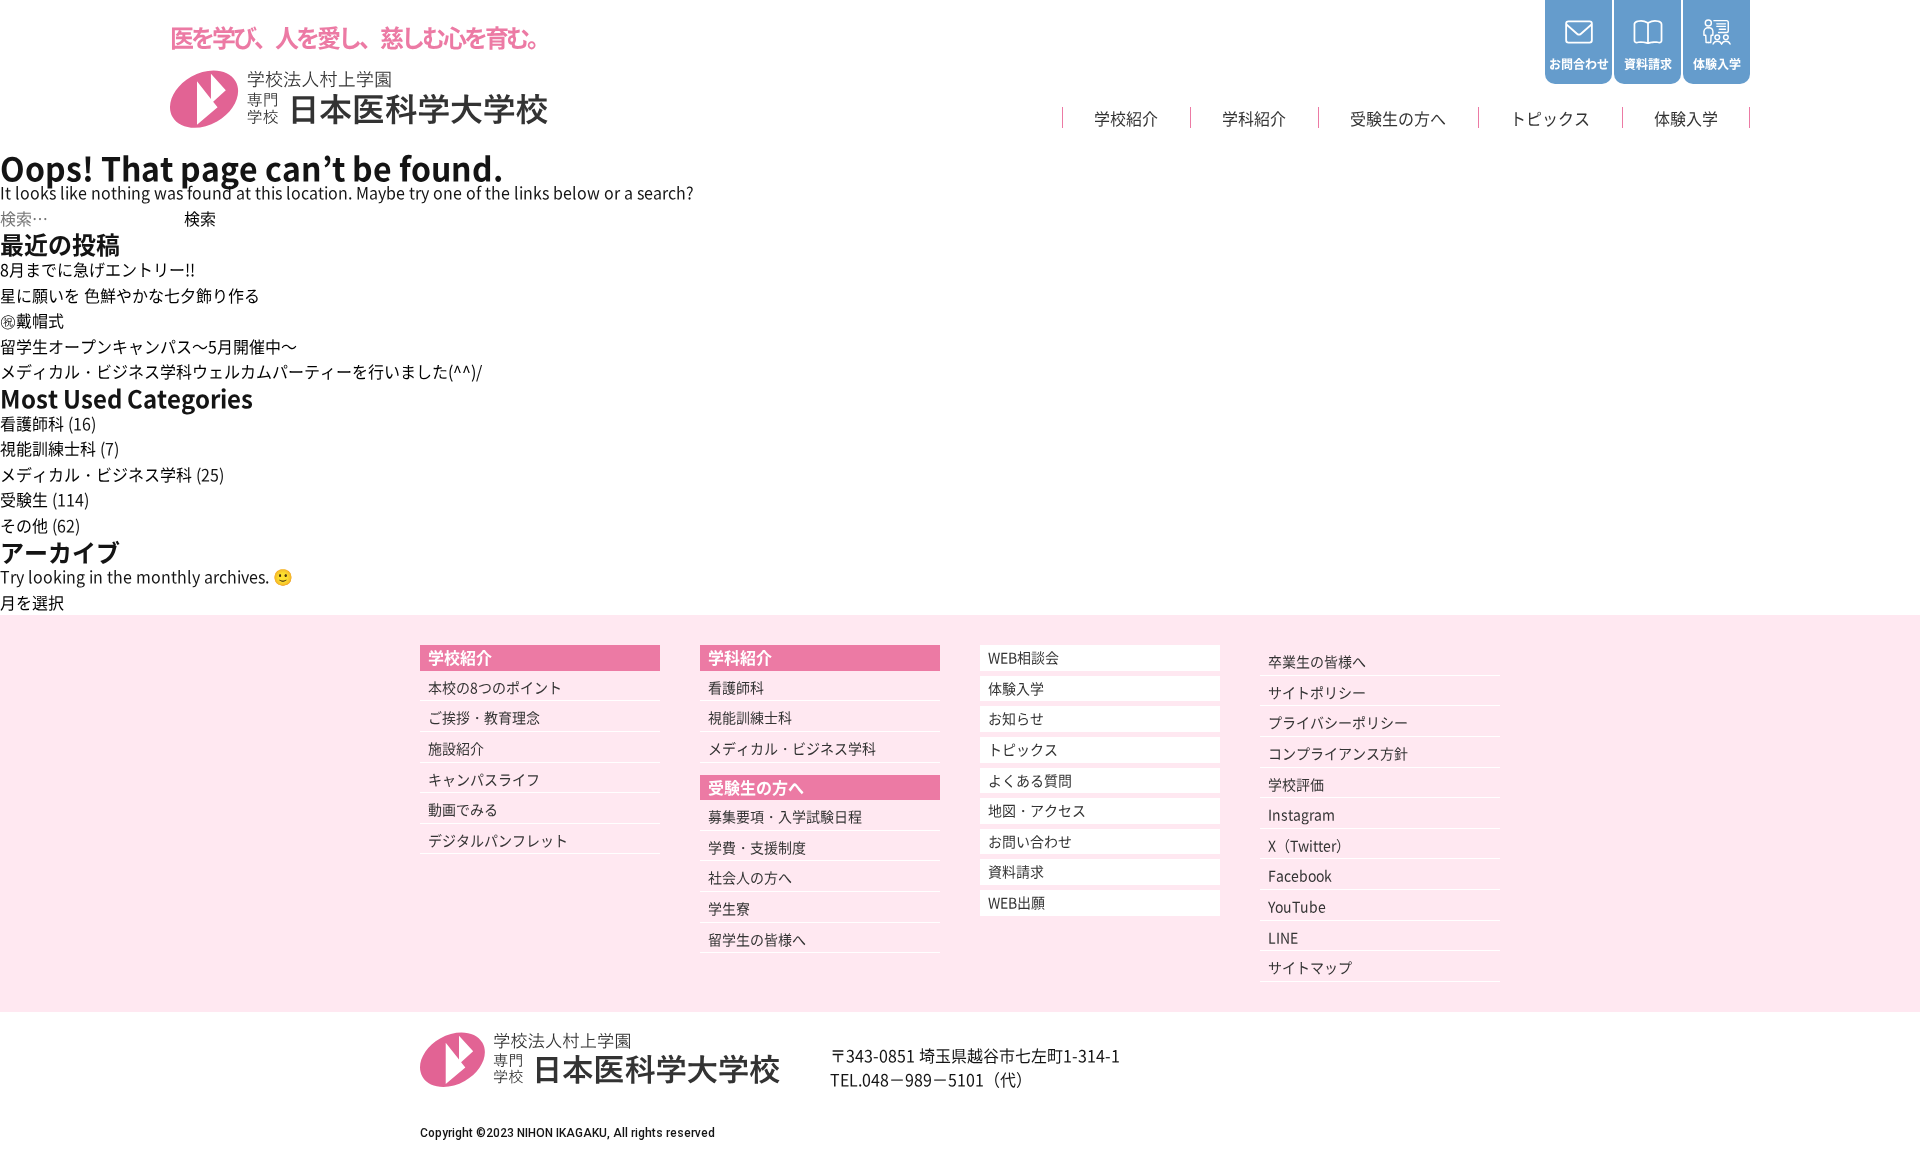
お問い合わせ (1030, 841)
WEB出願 (1016, 902)
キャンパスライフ (484, 779)
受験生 (24, 499)
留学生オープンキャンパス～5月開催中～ (148, 346)
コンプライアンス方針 (1338, 753)
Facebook (1300, 875)
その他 (24, 525)
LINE (1283, 937)
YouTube (1297, 906)
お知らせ (1016, 718)
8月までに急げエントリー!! (97, 269)
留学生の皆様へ (757, 939)
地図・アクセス (1037, 810)
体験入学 (1717, 63)
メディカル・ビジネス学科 (96, 474)
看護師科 (32, 423)
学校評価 (1296, 784)
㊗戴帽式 (32, 320)
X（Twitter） (1309, 845)
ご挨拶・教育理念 (484, 717)
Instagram (1301, 814)
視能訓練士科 (48, 448)
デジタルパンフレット (498, 840)
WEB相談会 (1023, 657)
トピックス (1023, 749)
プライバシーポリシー (1338, 722)
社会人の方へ (750, 877)
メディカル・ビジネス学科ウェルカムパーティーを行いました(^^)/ (241, 371)
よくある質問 (1030, 780)
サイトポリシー (1317, 692)
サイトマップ (1310, 967)
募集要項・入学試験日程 (785, 816)
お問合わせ (1579, 63)
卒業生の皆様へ (1317, 661)
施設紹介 (456, 748)
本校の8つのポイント (495, 687)
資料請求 (1648, 63)
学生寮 (729, 908)
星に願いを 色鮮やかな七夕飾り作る (130, 295)
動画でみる (463, 809)
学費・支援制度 (757, 847)
